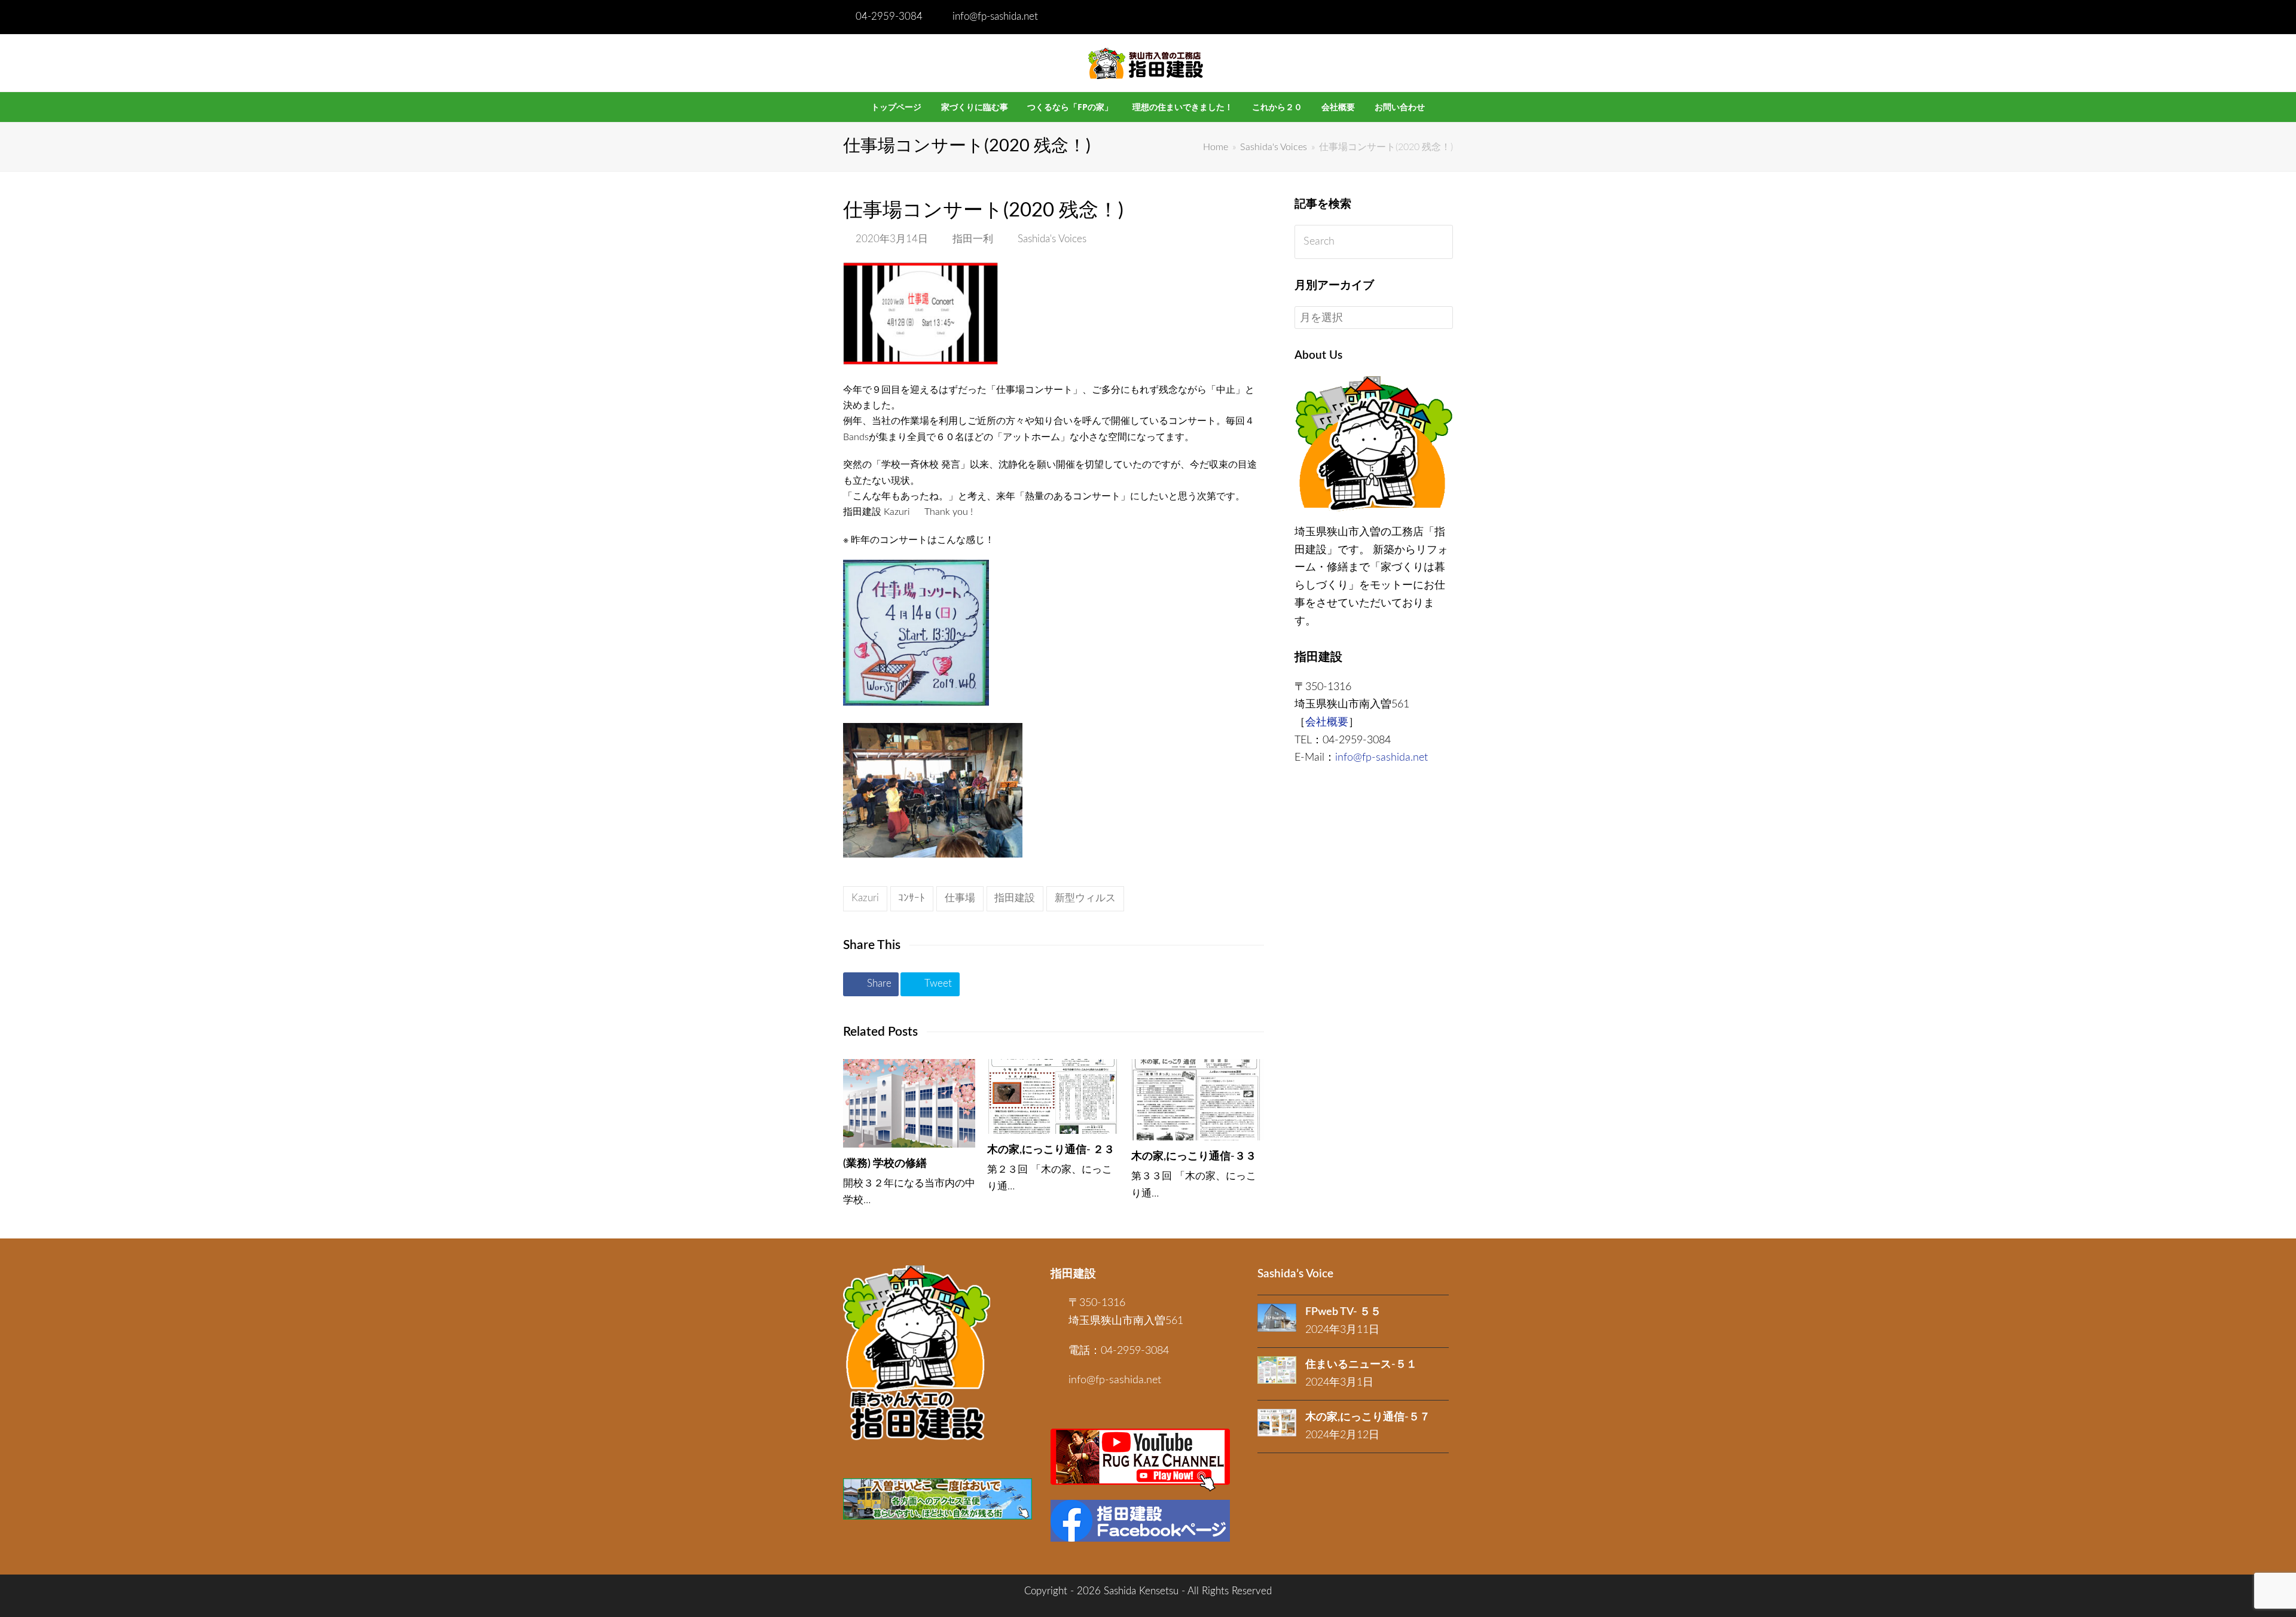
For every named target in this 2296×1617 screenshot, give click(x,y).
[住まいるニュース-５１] (1277, 1370)
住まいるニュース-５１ (1361, 1365)
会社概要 (1327, 722)
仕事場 (960, 898)
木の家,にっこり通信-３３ (1194, 1157)
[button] (871, 984)
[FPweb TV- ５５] (1277, 1318)
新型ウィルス (1085, 898)
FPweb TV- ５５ (1343, 1312)
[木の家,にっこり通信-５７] (1277, 1423)
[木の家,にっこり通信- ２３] (1053, 1096)
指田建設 (1015, 898)
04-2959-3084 (889, 17)
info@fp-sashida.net (995, 17)
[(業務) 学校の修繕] (909, 1103)
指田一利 (973, 239)
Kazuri (865, 898)
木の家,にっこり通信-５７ (1368, 1417)
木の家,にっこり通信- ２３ (1051, 1150)
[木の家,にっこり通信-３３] (1197, 1100)
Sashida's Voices (1052, 239)
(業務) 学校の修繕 (885, 1164)
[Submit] (1441, 242)
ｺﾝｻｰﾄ (912, 898)
